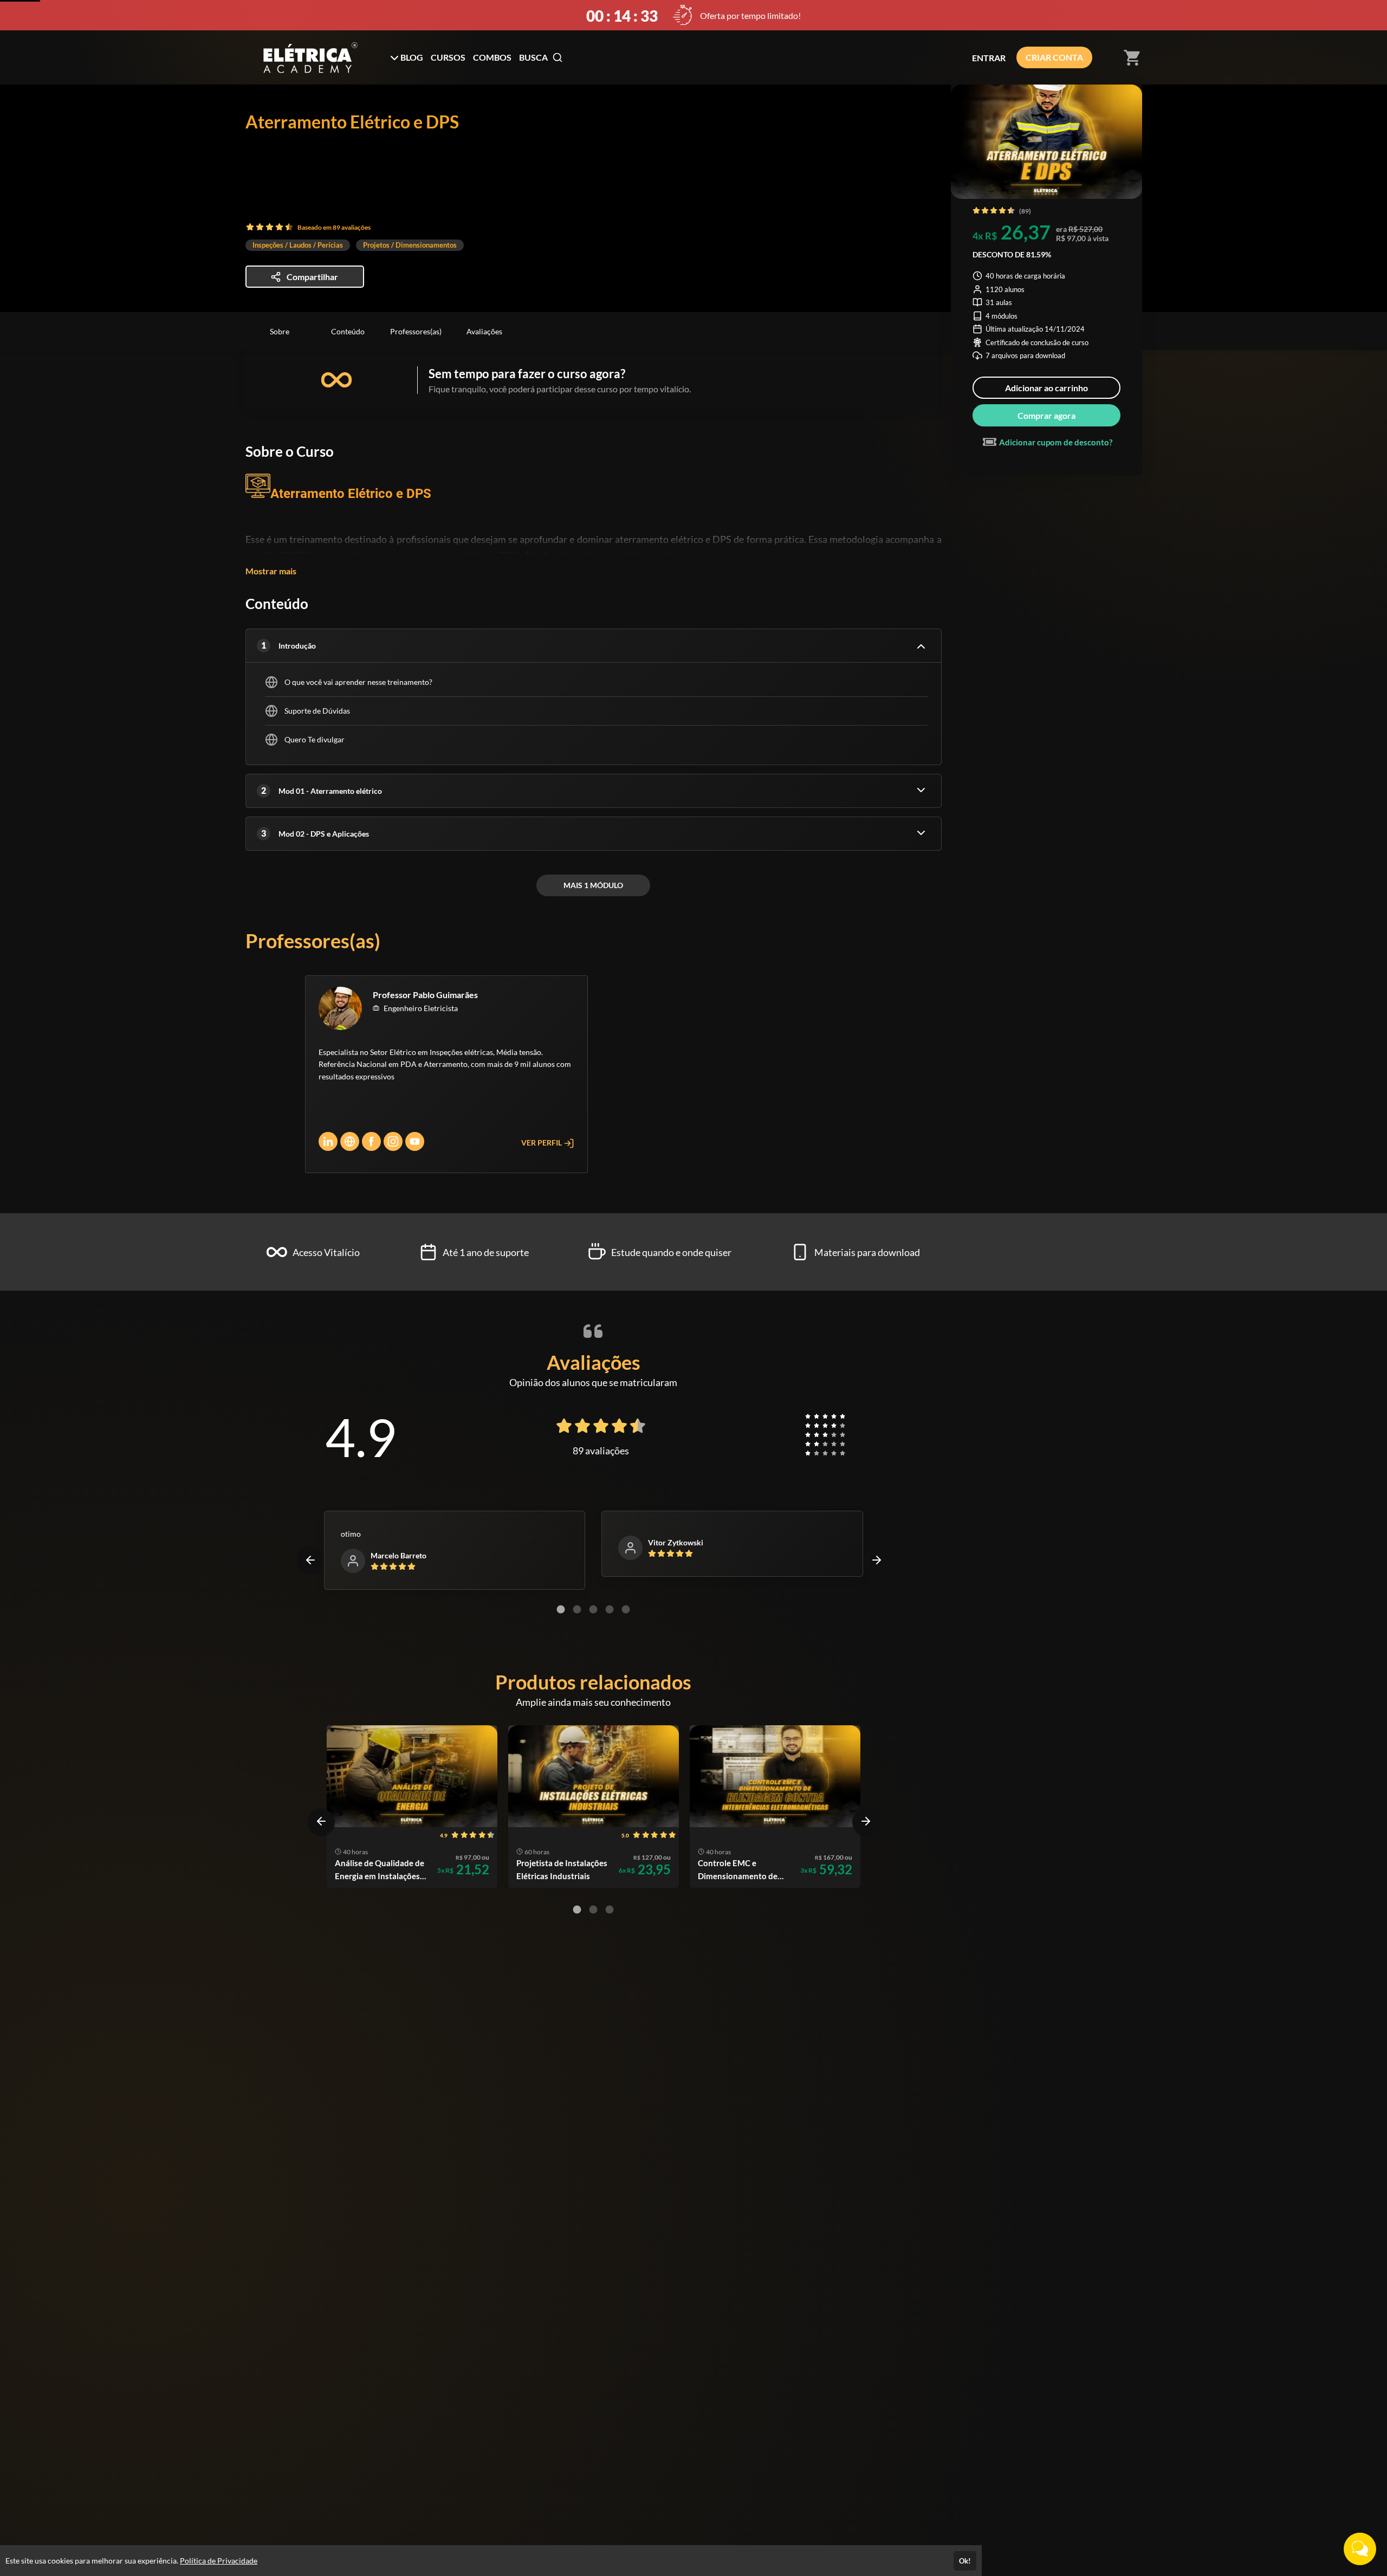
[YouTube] (415, 1141)
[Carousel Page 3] (593, 1609)
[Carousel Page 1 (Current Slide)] (561, 1609)
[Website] (350, 1141)
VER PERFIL (542, 1143)
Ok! (965, 2561)
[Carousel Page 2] (577, 1609)
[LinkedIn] (328, 1141)
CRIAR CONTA (1054, 57)
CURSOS (448, 57)
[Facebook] (371, 1141)
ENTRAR (989, 58)
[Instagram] (393, 1141)
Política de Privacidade (219, 2561)
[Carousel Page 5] (626, 1609)
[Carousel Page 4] (610, 1609)
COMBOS (492, 57)
